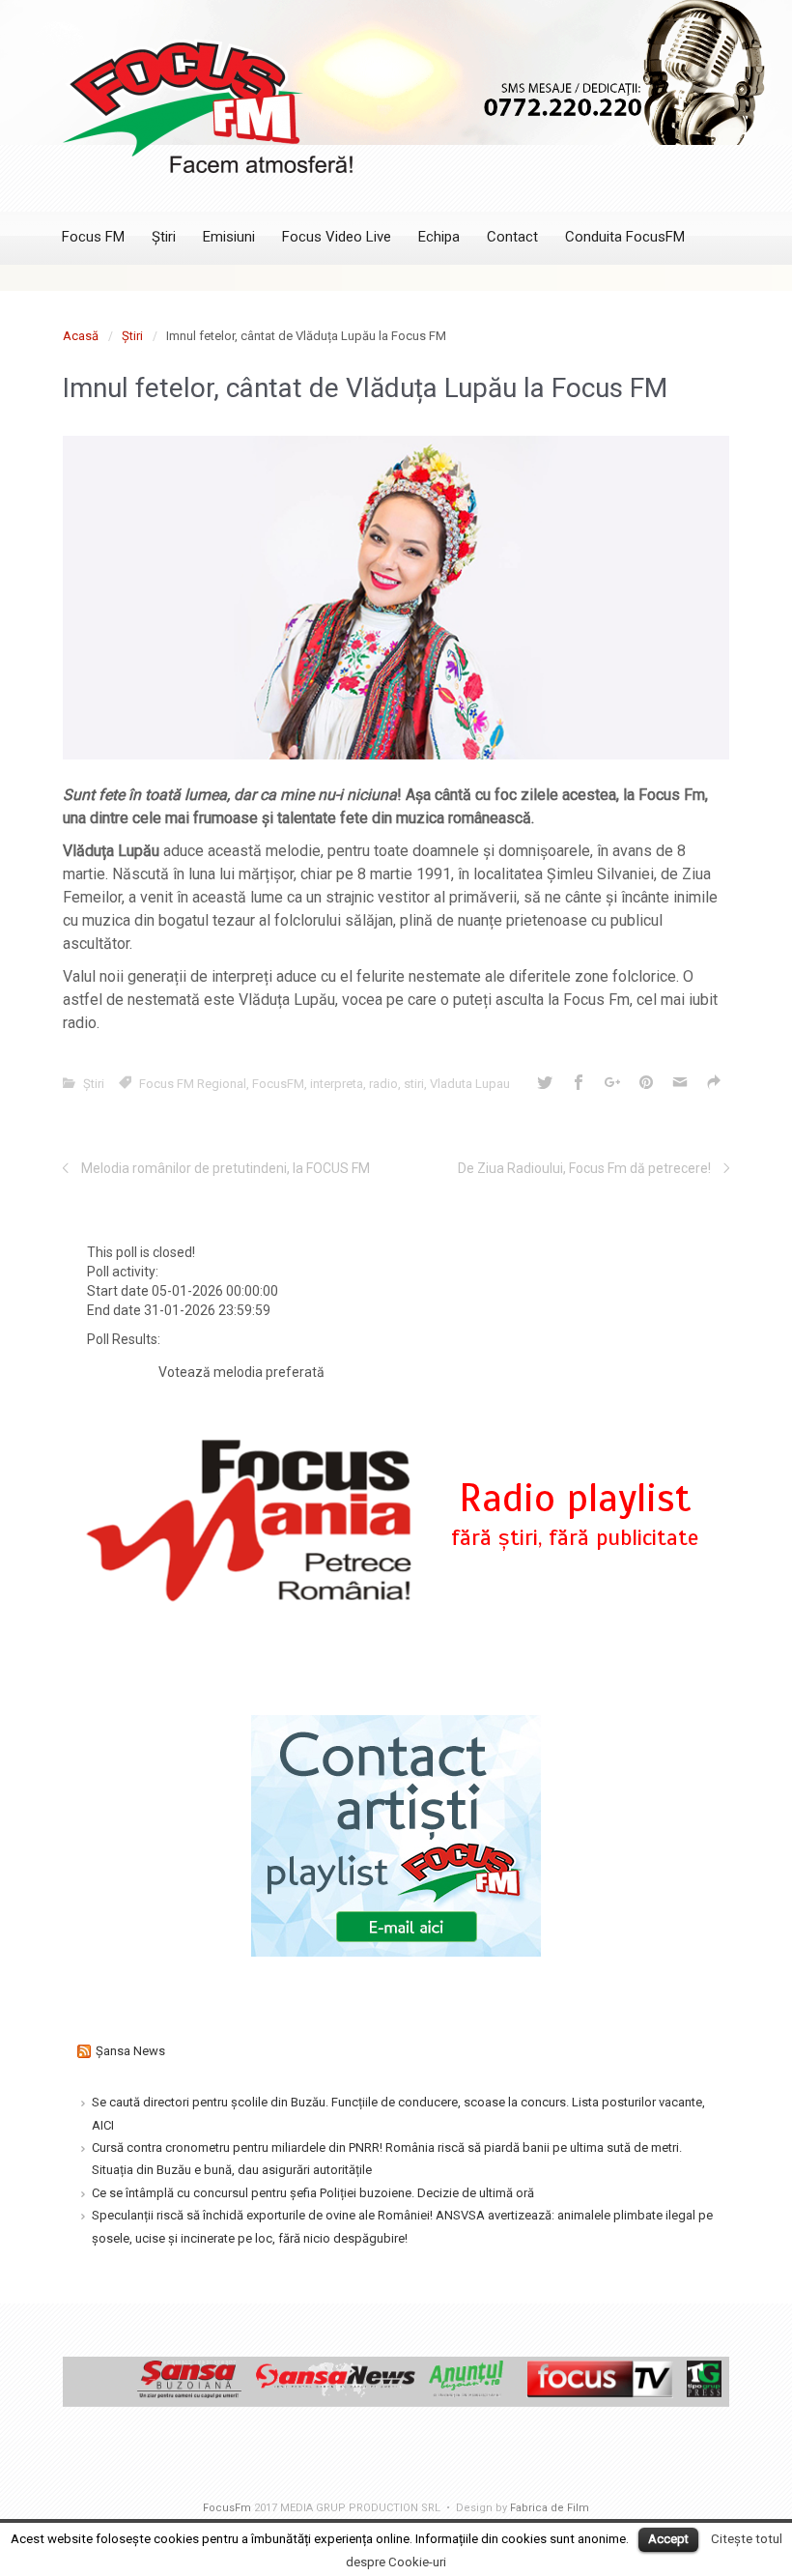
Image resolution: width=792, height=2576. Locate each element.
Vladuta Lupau (470, 1084)
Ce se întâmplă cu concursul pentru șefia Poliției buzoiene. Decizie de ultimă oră (313, 2193)
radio (383, 1084)
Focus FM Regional (193, 1084)
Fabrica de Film (550, 2508)
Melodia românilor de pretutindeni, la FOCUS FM (226, 1168)
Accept (668, 2539)
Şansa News (130, 2051)
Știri (132, 336)
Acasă (81, 336)
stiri (414, 1084)
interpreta (337, 1084)
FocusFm (227, 2508)
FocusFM (278, 1084)
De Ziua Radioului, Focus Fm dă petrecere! (584, 1168)
